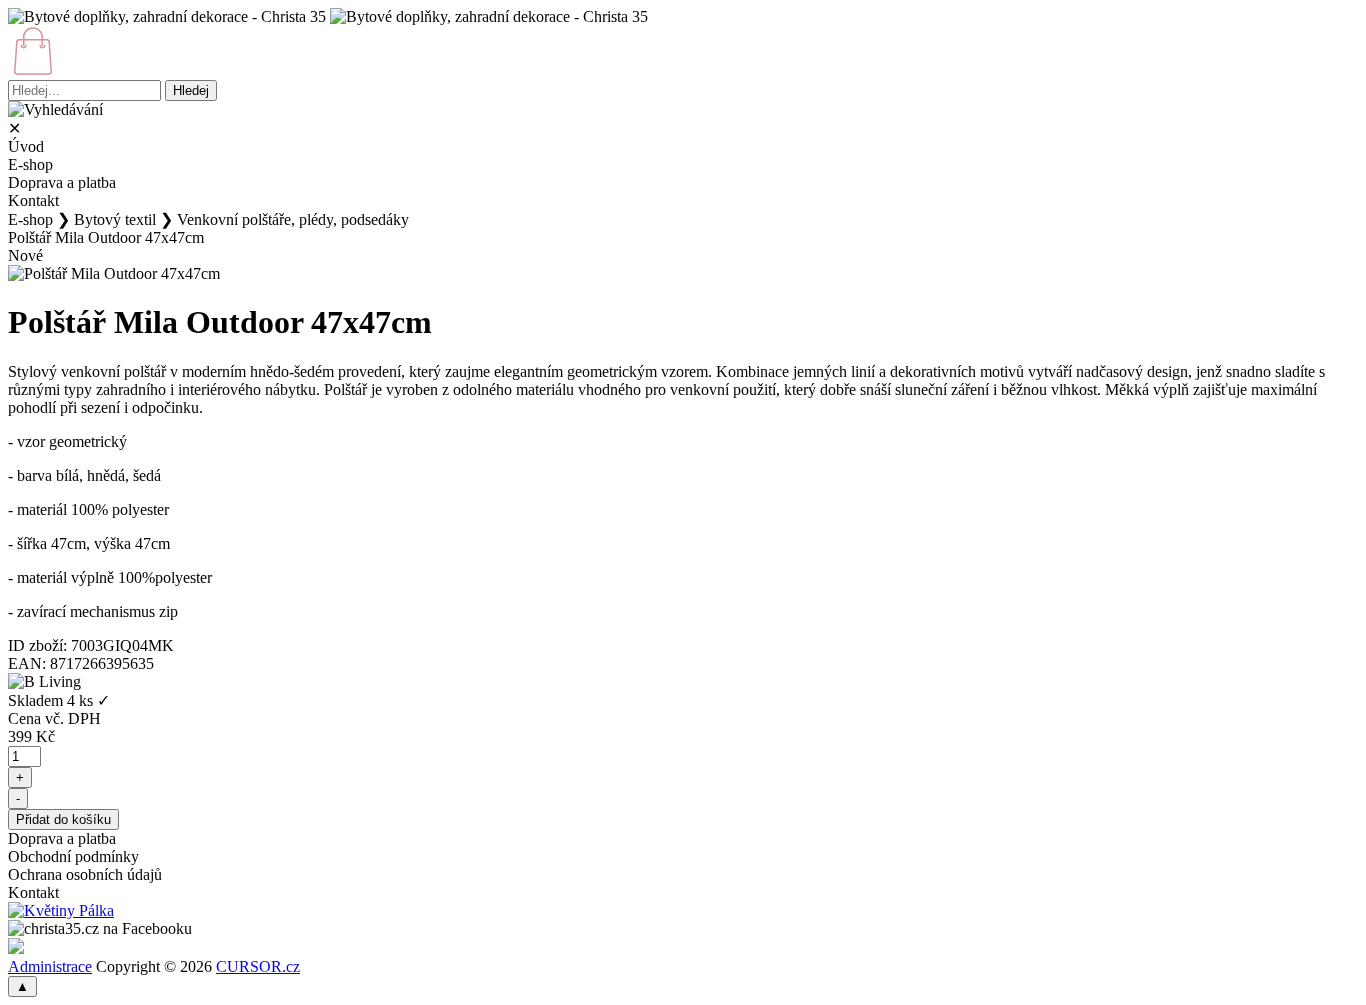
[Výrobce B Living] (44, 682)
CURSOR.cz (258, 966)
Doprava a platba (62, 182)
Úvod (26, 146)
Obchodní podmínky (73, 856)
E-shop (30, 164)
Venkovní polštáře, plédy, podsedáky (293, 219)
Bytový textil (115, 219)
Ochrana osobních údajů (85, 874)
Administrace (50, 966)
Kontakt (33, 200)
